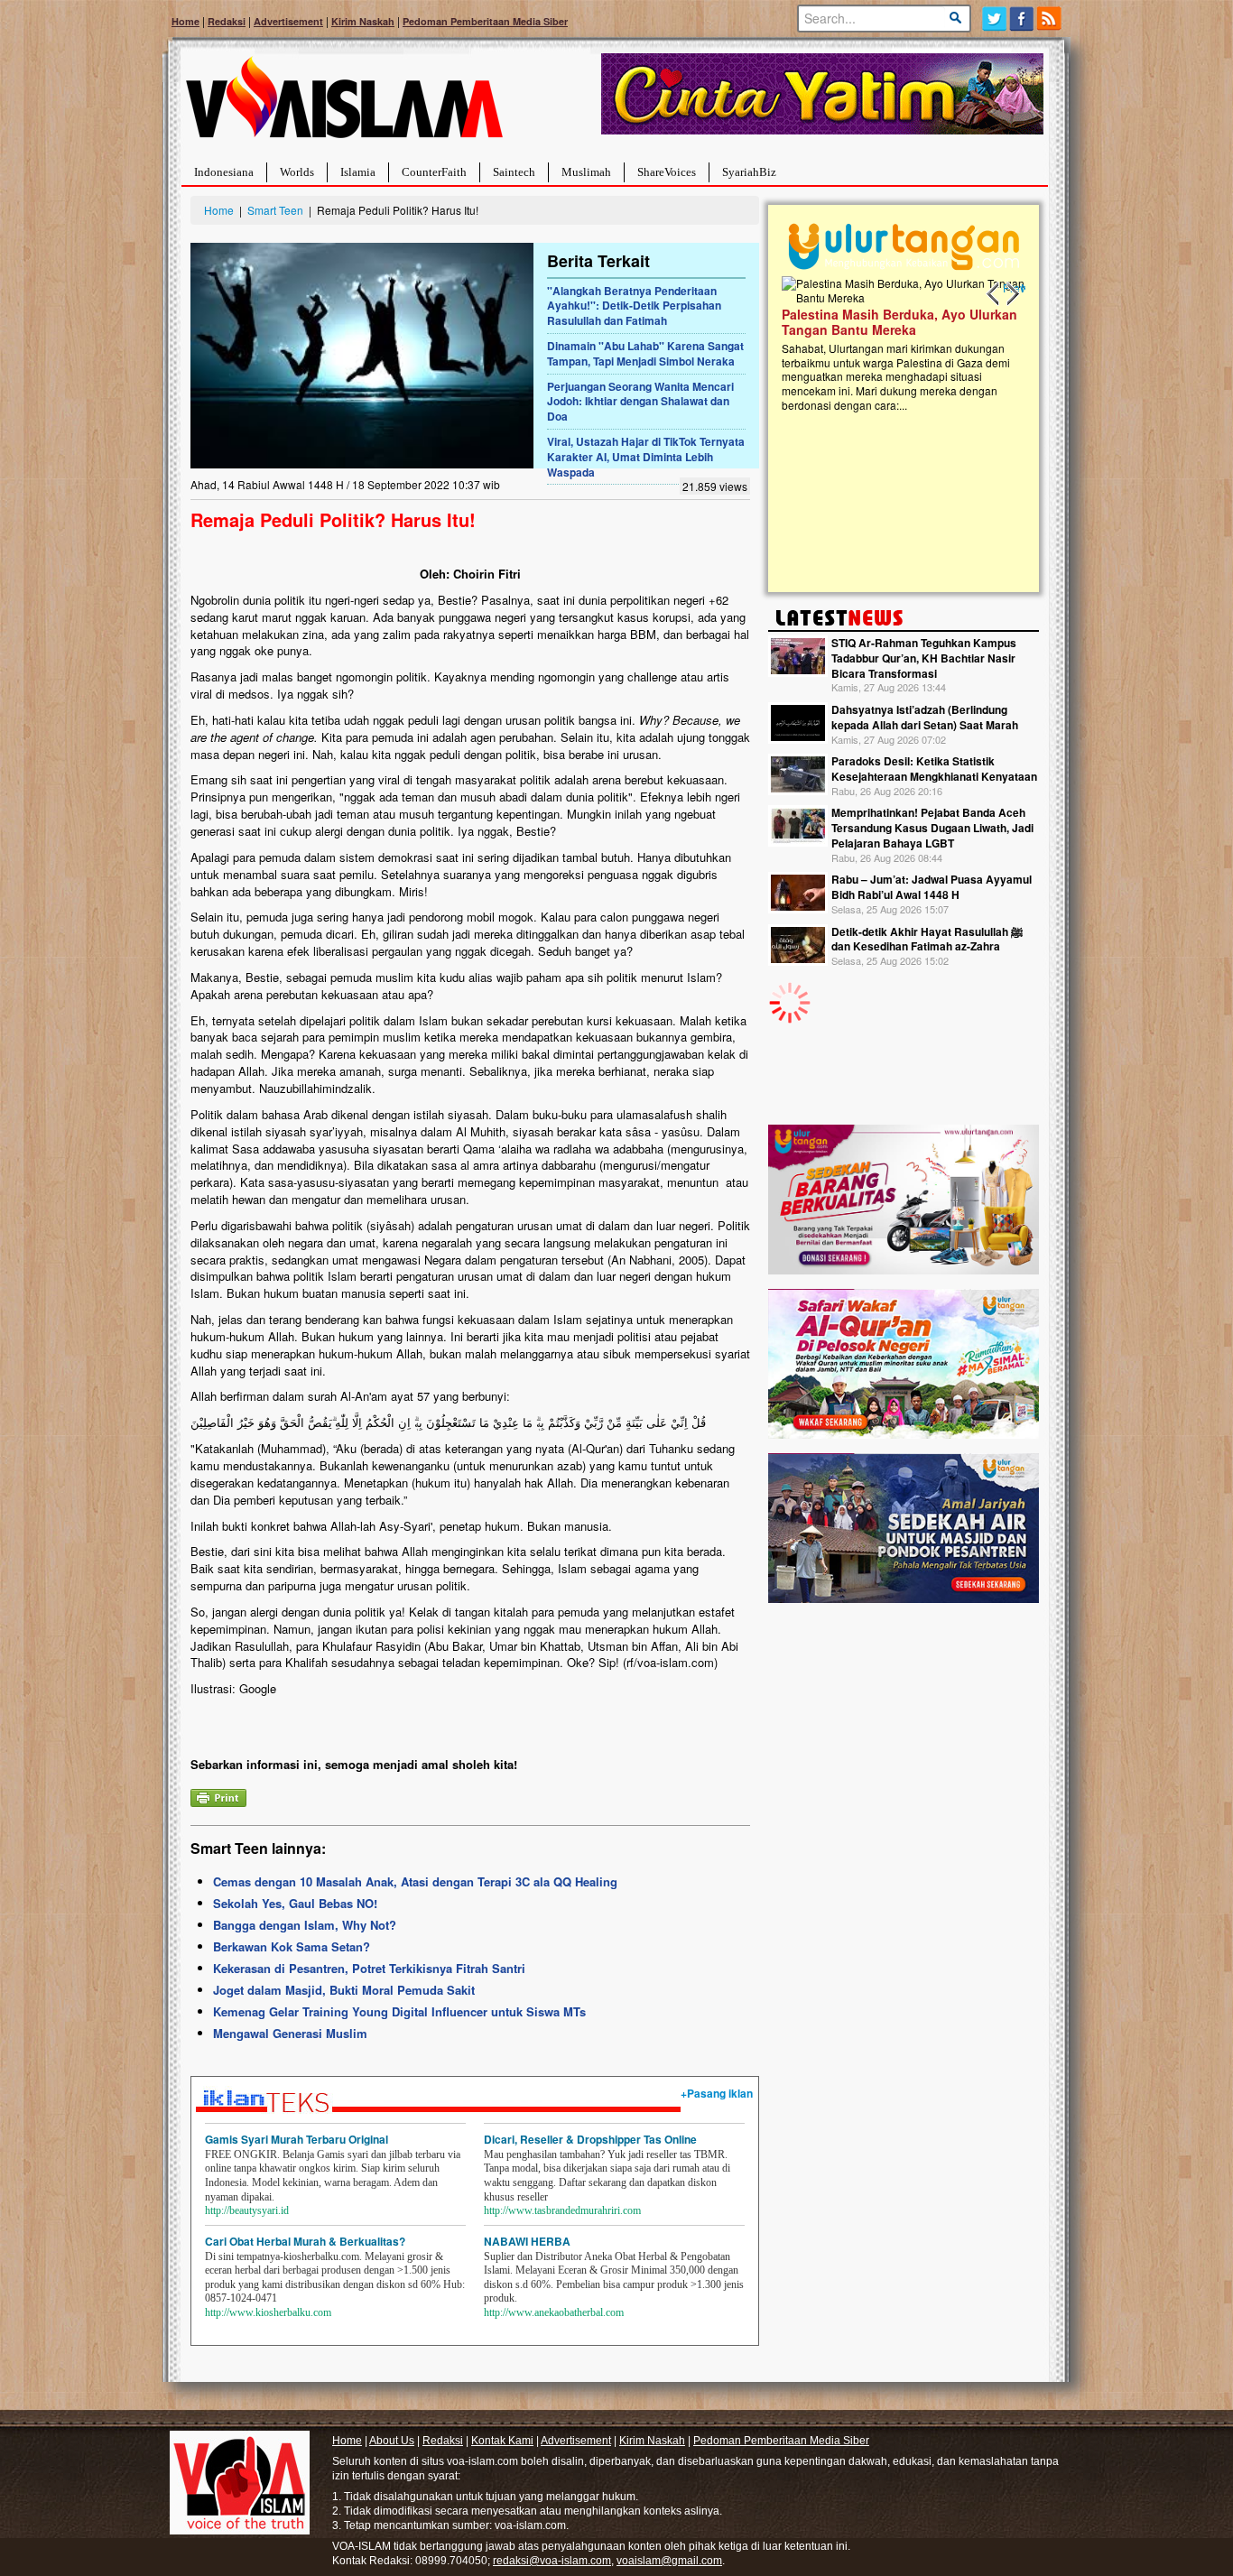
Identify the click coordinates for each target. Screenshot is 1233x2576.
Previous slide (994, 294)
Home (185, 21)
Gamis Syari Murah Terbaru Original (297, 2139)
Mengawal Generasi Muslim (290, 2033)
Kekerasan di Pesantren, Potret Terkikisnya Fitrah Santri (369, 1968)
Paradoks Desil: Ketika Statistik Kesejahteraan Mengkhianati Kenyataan (934, 769)
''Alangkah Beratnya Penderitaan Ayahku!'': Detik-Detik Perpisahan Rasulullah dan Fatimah (634, 306)
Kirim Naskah (363, 21)
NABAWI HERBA (527, 2241)
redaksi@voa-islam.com (552, 2561)
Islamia (358, 172)
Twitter (994, 19)
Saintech (514, 172)
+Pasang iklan (717, 2093)
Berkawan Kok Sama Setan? (292, 1946)
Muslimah (586, 172)
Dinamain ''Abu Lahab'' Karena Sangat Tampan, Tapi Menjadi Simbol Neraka (645, 353)
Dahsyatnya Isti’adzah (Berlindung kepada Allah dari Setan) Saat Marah (925, 717)
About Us (392, 2441)
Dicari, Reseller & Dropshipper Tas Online (590, 2139)
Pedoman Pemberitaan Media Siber (485, 21)
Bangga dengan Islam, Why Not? (305, 1925)
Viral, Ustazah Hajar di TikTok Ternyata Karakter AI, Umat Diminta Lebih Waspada (646, 457)
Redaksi (227, 21)
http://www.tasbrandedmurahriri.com (562, 2210)
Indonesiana (224, 172)
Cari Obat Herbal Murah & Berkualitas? (305, 2241)
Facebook (1022, 19)
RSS (1050, 19)
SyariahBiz (749, 172)
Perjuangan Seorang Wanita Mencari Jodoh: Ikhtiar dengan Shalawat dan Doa (640, 402)
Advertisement (288, 21)
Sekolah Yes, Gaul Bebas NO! (295, 1903)
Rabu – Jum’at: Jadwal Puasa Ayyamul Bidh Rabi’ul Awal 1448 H (932, 887)
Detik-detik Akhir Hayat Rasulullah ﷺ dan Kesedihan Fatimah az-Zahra (927, 939)
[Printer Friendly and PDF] (218, 1796)
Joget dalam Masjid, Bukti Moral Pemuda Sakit (344, 1990)
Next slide (1012, 294)
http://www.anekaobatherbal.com (554, 2312)
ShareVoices (667, 172)
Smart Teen (275, 210)
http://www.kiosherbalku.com (268, 2312)
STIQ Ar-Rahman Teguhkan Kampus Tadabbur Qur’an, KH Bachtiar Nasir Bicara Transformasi (924, 658)
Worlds (297, 172)
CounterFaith (434, 172)
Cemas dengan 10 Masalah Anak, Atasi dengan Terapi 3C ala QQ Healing (415, 1881)
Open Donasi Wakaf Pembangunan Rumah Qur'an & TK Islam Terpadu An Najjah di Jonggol (898, 344)
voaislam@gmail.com (669, 2561)
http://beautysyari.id (247, 2210)
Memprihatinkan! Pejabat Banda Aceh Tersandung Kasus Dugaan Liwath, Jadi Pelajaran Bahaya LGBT (932, 828)
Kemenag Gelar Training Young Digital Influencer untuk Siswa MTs (399, 2011)
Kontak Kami (502, 2441)
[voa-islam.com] (344, 104)
